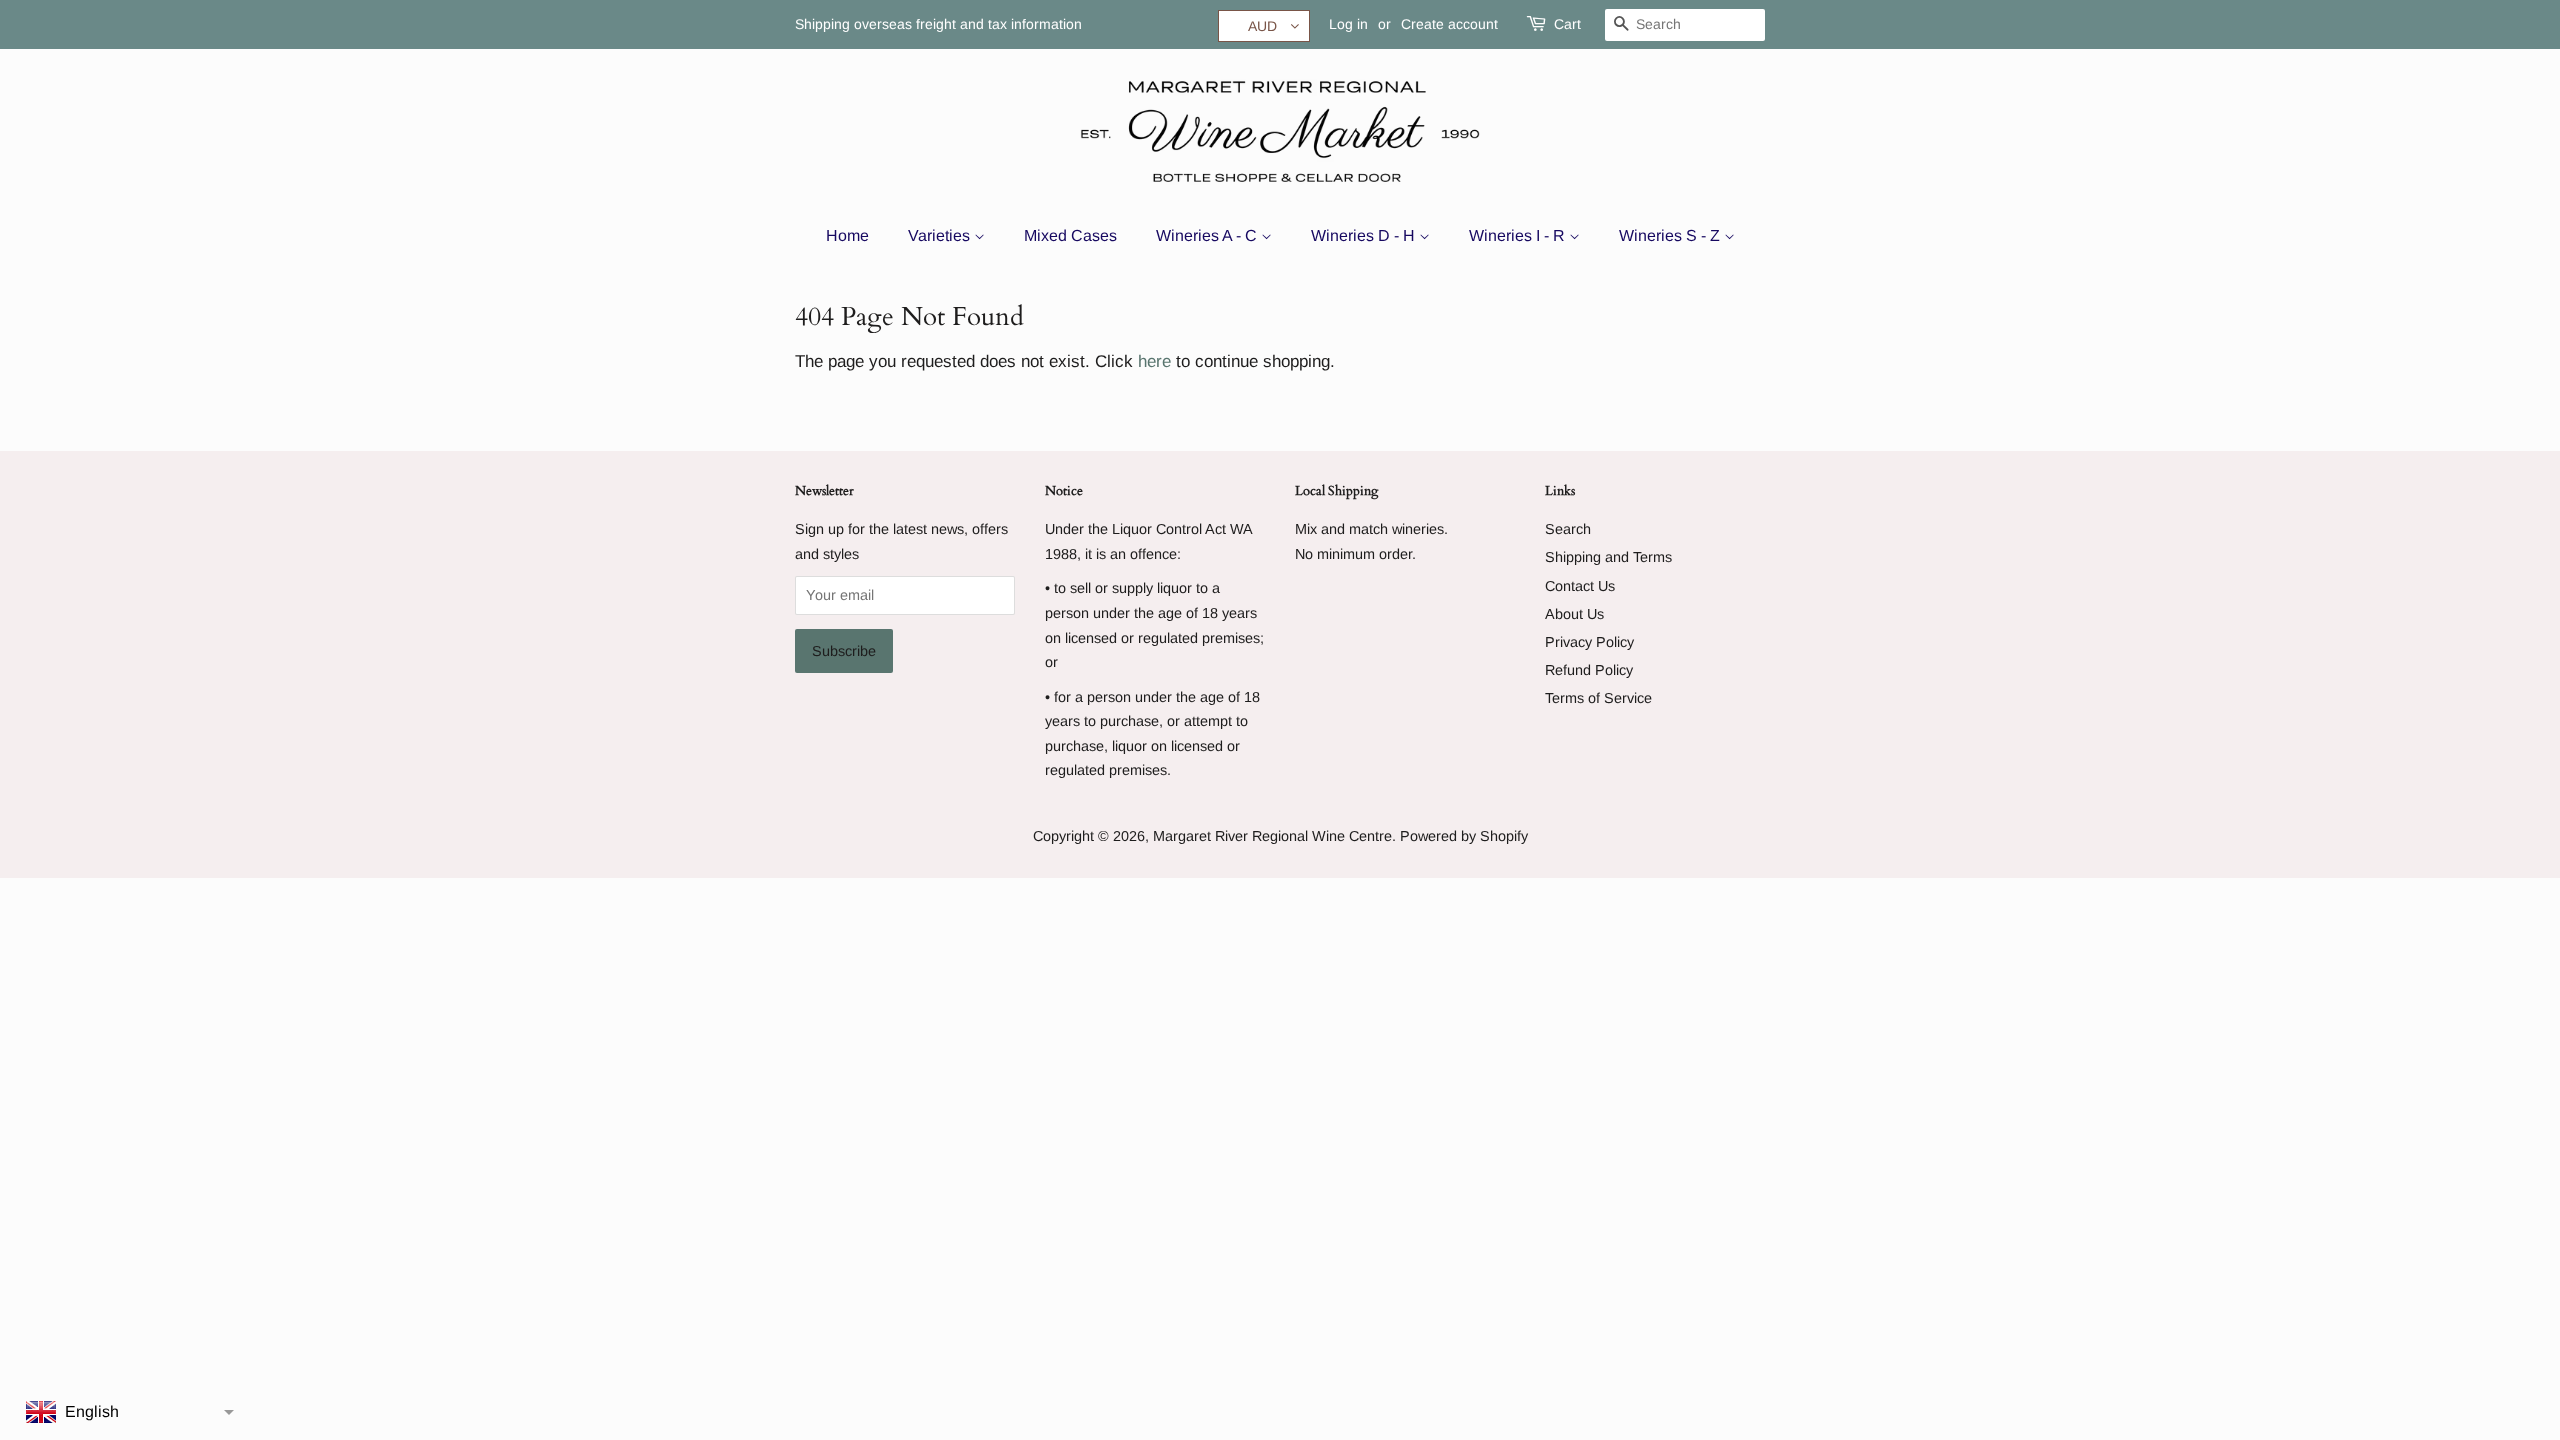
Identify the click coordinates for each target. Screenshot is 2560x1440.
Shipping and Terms (1608, 557)
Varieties (941, 235)
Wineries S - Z (1671, 235)
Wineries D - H (1365, 235)
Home (847, 235)
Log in (1348, 24)
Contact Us (1580, 586)
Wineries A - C (1208, 235)
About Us (1574, 614)
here (1154, 361)
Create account (1449, 24)
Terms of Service (1598, 698)
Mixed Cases (1070, 235)
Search (1568, 529)
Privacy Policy (1589, 642)
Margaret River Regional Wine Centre (1272, 836)
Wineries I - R (1519, 235)
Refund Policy (1589, 670)
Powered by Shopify (1464, 836)
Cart (1567, 24)
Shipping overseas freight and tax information (938, 24)
